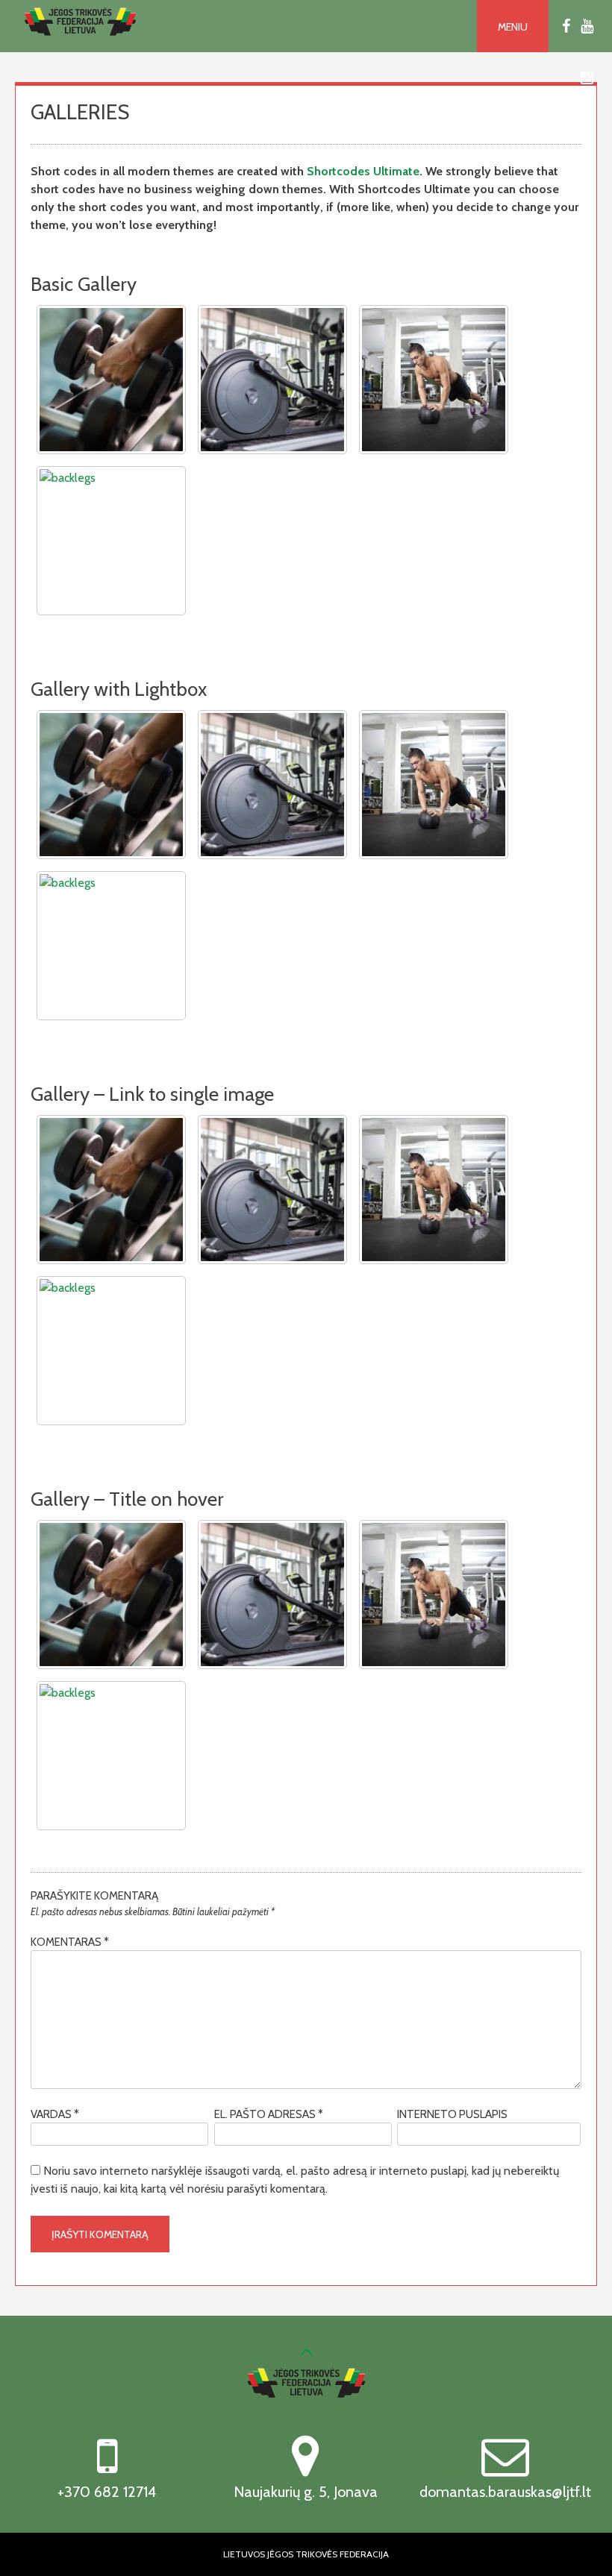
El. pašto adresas (269, 2114)
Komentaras (70, 1942)
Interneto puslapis (452, 2114)
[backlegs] (111, 946)
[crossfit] (434, 785)
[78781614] (111, 785)
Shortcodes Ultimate (363, 171)
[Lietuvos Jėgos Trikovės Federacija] (80, 44)
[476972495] (272, 785)
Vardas (55, 2114)
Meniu (513, 27)
